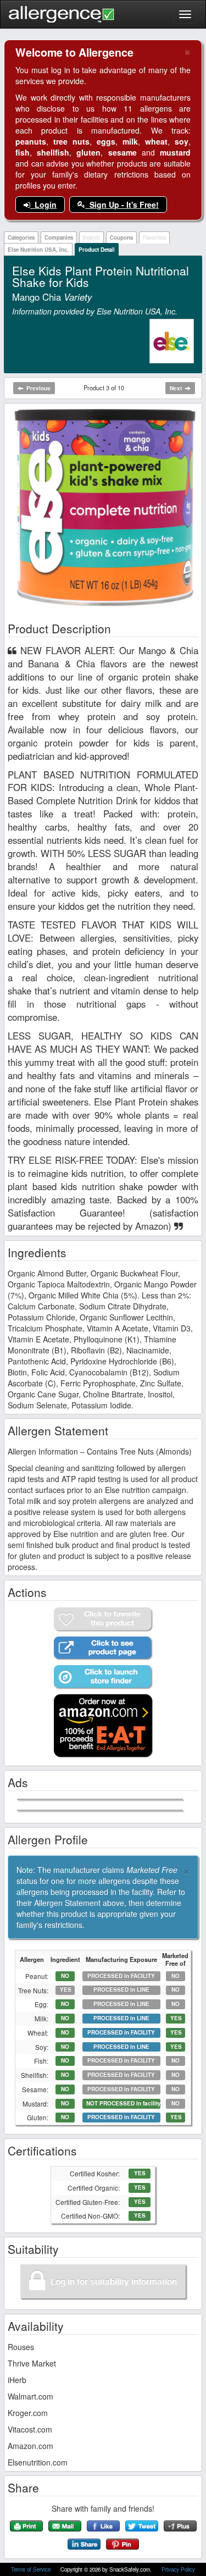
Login (43, 204)
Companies (59, 237)
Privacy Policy (178, 2569)
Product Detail (97, 250)
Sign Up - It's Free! (122, 204)
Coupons (121, 237)
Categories (21, 237)
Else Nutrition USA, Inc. (38, 250)
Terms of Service (32, 2569)
